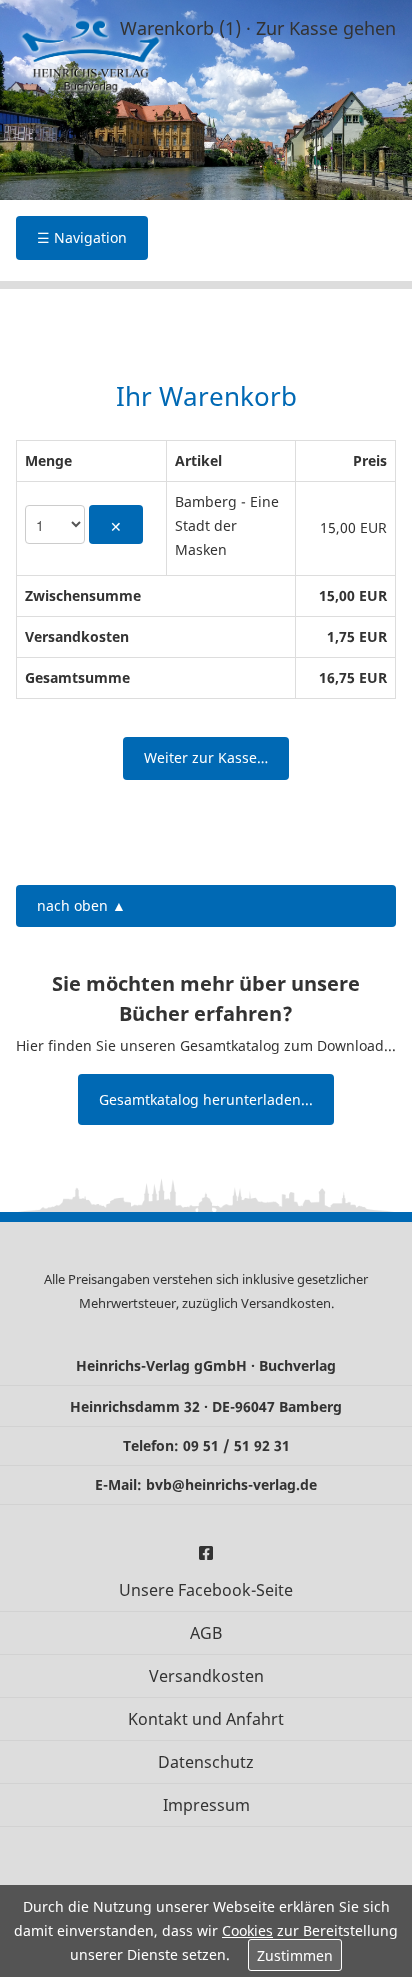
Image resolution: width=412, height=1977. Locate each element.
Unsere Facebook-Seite (206, 1590)
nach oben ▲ (81, 905)
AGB (206, 1633)
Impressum (206, 1805)
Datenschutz (206, 1762)
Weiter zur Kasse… (206, 757)
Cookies (247, 1930)
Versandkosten (286, 1303)
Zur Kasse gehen (326, 28)
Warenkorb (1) (180, 28)
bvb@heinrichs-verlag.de (231, 1484)
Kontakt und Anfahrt (206, 1719)
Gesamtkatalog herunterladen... (206, 1099)
